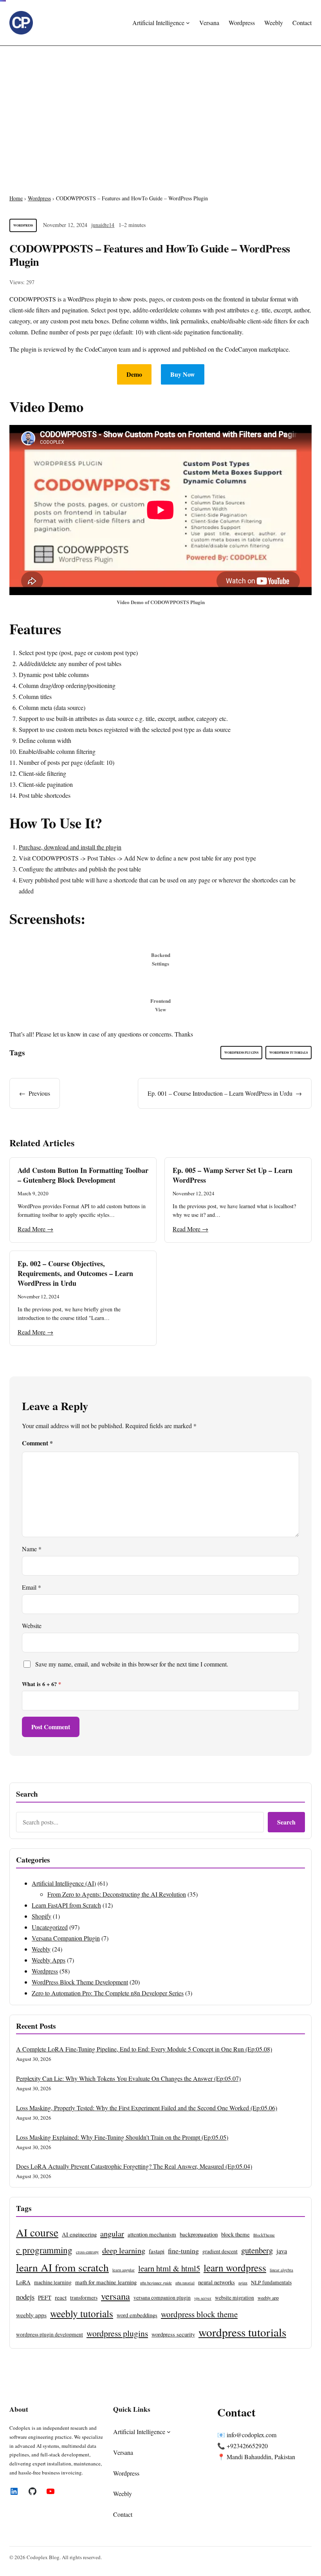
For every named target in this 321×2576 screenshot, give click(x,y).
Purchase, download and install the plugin (70, 847)
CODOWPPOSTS (33, 299)
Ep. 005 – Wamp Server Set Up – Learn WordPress (233, 1175)
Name (32, 1549)
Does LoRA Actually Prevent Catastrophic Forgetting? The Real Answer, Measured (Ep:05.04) (134, 2166)
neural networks (216, 2282)
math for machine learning (106, 2282)
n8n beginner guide (156, 2283)
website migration (234, 2298)
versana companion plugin (162, 2298)
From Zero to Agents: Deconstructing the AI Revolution (117, 1894)
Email (32, 1587)
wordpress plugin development (50, 2335)
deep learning (124, 2250)
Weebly (41, 1949)
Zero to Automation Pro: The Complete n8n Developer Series (108, 1993)
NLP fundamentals (271, 2282)
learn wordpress (235, 2267)
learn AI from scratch (62, 2267)
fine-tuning (183, 2251)
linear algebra (281, 2270)
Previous (39, 1093)
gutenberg (257, 2250)
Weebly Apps (49, 1960)
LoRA (23, 2282)
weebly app (268, 2298)
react (61, 2297)
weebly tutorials (82, 2313)
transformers (84, 2298)
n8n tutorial (185, 2283)
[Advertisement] (160, 110)
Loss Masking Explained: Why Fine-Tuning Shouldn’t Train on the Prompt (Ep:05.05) (122, 2137)
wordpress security (173, 2334)
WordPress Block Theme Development (80, 1982)
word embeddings (137, 2315)
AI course (37, 2232)
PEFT (45, 2297)
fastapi (157, 2251)
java (282, 2251)
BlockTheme (264, 2235)
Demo (134, 374)
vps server (203, 2298)
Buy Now (183, 374)
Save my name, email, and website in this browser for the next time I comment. (132, 1664)
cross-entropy (87, 2252)
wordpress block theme (199, 2314)
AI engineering (79, 2234)
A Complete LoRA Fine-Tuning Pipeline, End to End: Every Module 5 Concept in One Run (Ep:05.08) (144, 2049)
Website (32, 1626)
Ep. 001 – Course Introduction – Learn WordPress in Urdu (220, 1093)
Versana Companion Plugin (66, 1938)
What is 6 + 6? (41, 1684)
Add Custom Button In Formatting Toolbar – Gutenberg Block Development (83, 1175)
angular (112, 2233)
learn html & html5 (169, 2268)
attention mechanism (152, 2234)
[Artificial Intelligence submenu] (188, 23)
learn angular (124, 2270)
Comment (37, 1443)
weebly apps (31, 2315)
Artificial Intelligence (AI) (64, 1883)
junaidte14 (103, 225)
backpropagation (199, 2234)
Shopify (41, 1916)
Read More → (35, 1229)
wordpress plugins (241, 1053)
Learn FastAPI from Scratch (66, 1905)
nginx (243, 2283)
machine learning (53, 2282)
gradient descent (220, 2251)
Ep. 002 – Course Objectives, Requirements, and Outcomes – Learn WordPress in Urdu (75, 1273)
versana (115, 2296)
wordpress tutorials (289, 1053)
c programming (44, 2250)
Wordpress (39, 198)
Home (16, 198)
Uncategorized (50, 1927)
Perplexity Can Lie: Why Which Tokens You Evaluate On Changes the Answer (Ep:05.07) (128, 2078)
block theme (235, 2234)
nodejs (25, 2297)
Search (286, 1822)
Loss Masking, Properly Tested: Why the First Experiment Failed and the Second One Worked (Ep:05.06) (147, 2108)
